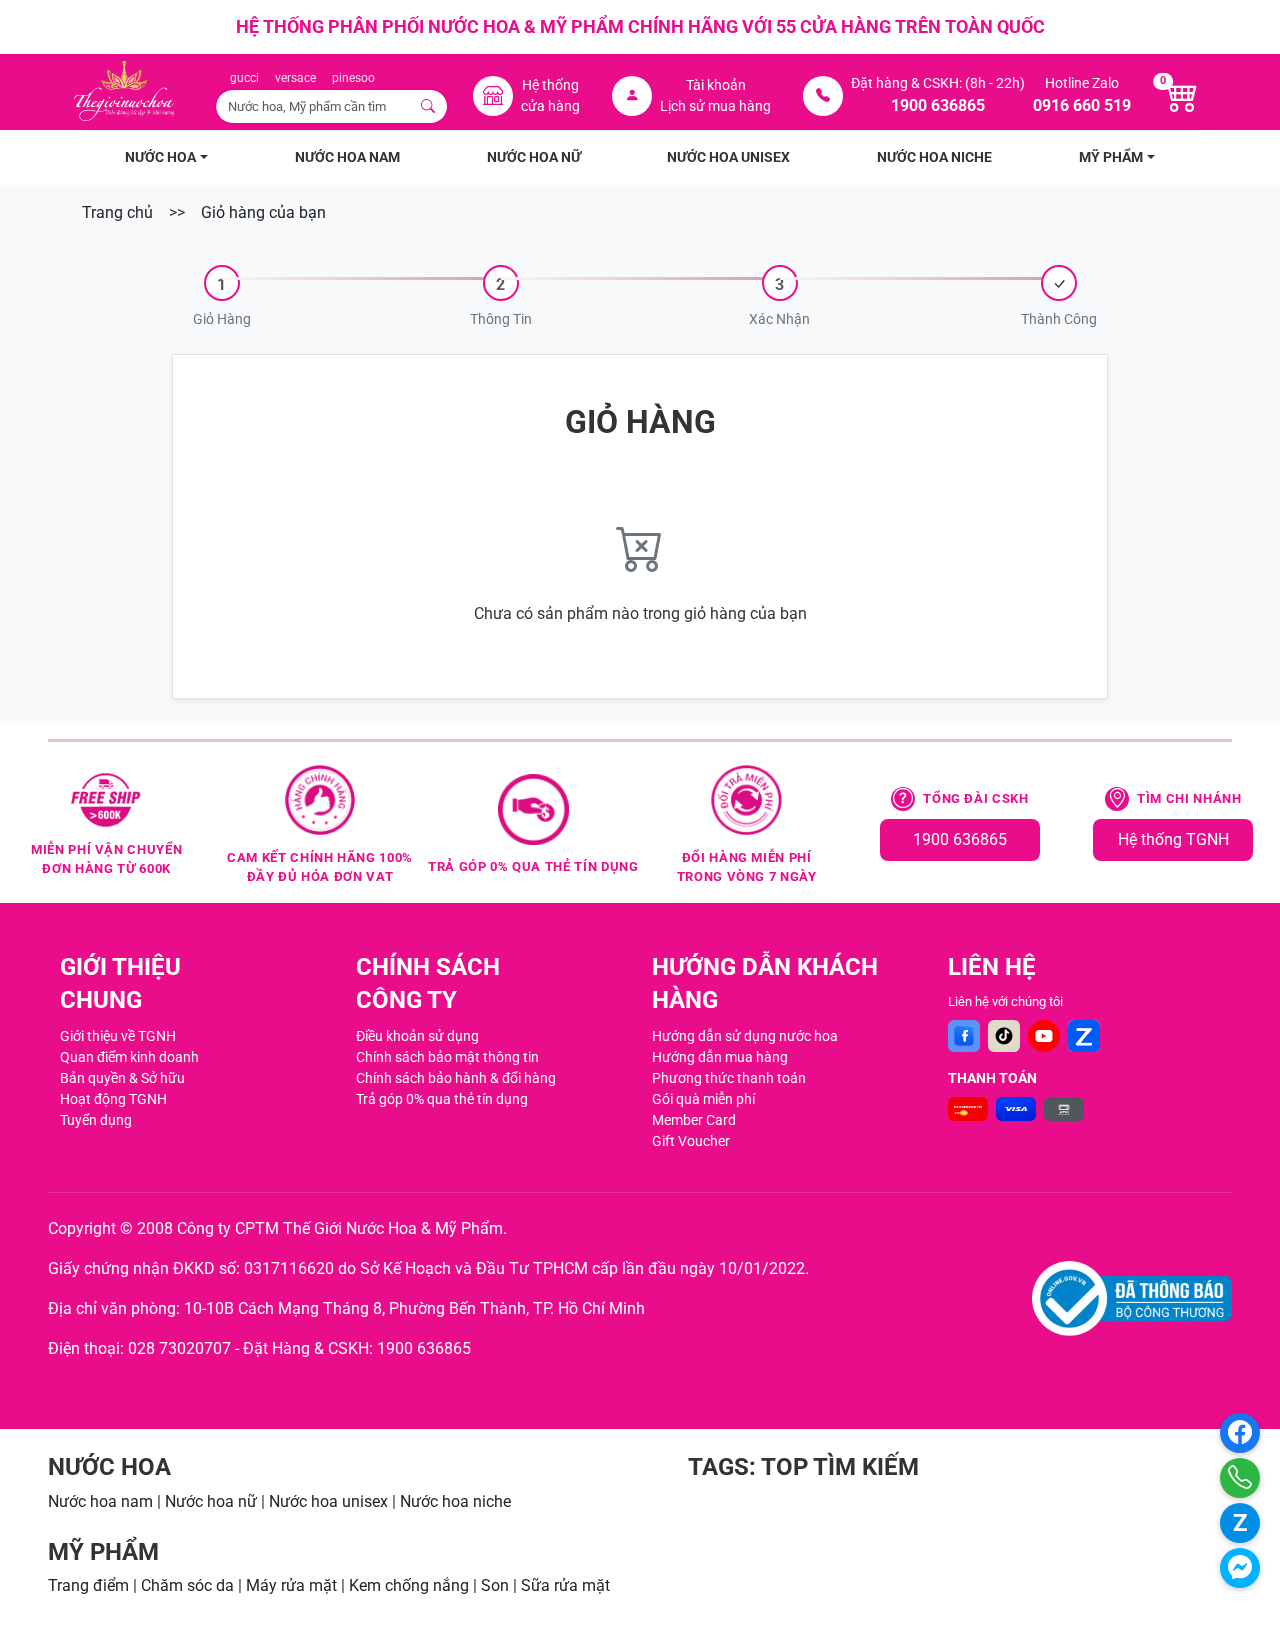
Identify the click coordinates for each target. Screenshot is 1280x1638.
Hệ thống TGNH (1173, 839)
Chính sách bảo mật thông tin (447, 1057)
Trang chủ (117, 212)
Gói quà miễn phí (703, 1099)
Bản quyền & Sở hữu (122, 1078)
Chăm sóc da (187, 1585)
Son (495, 1585)
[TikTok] (1004, 1036)
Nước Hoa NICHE (934, 157)
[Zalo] (1084, 1036)
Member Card (694, 1120)
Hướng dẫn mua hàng (720, 1057)
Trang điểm (88, 1585)
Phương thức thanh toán (729, 1078)
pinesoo (353, 78)
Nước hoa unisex (328, 1501)
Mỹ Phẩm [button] (1111, 157)
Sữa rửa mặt (565, 1585)
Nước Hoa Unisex (728, 157)
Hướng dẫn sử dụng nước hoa (745, 1036)
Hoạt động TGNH (113, 1099)
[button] (221, 298)
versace (295, 78)
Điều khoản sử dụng (417, 1036)
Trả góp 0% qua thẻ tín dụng (442, 1099)
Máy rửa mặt (291, 1585)
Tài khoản (716, 85)
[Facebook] (964, 1036)
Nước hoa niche (455, 1501)
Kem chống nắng (409, 1585)
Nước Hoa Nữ (534, 157)
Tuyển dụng (96, 1120)
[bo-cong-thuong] (1132, 1298)
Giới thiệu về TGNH (118, 1036)
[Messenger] (1240, 1568)
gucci (244, 78)
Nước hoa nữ (211, 1501)
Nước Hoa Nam (347, 157)
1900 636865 (960, 839)
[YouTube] (1044, 1036)
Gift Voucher (691, 1141)
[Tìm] (429, 106)
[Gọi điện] (1240, 1478)
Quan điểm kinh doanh (129, 1057)
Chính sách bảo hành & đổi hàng (456, 1078)
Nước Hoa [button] (160, 157)
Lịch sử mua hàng (715, 106)
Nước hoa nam (100, 1501)
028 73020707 (179, 1348)
